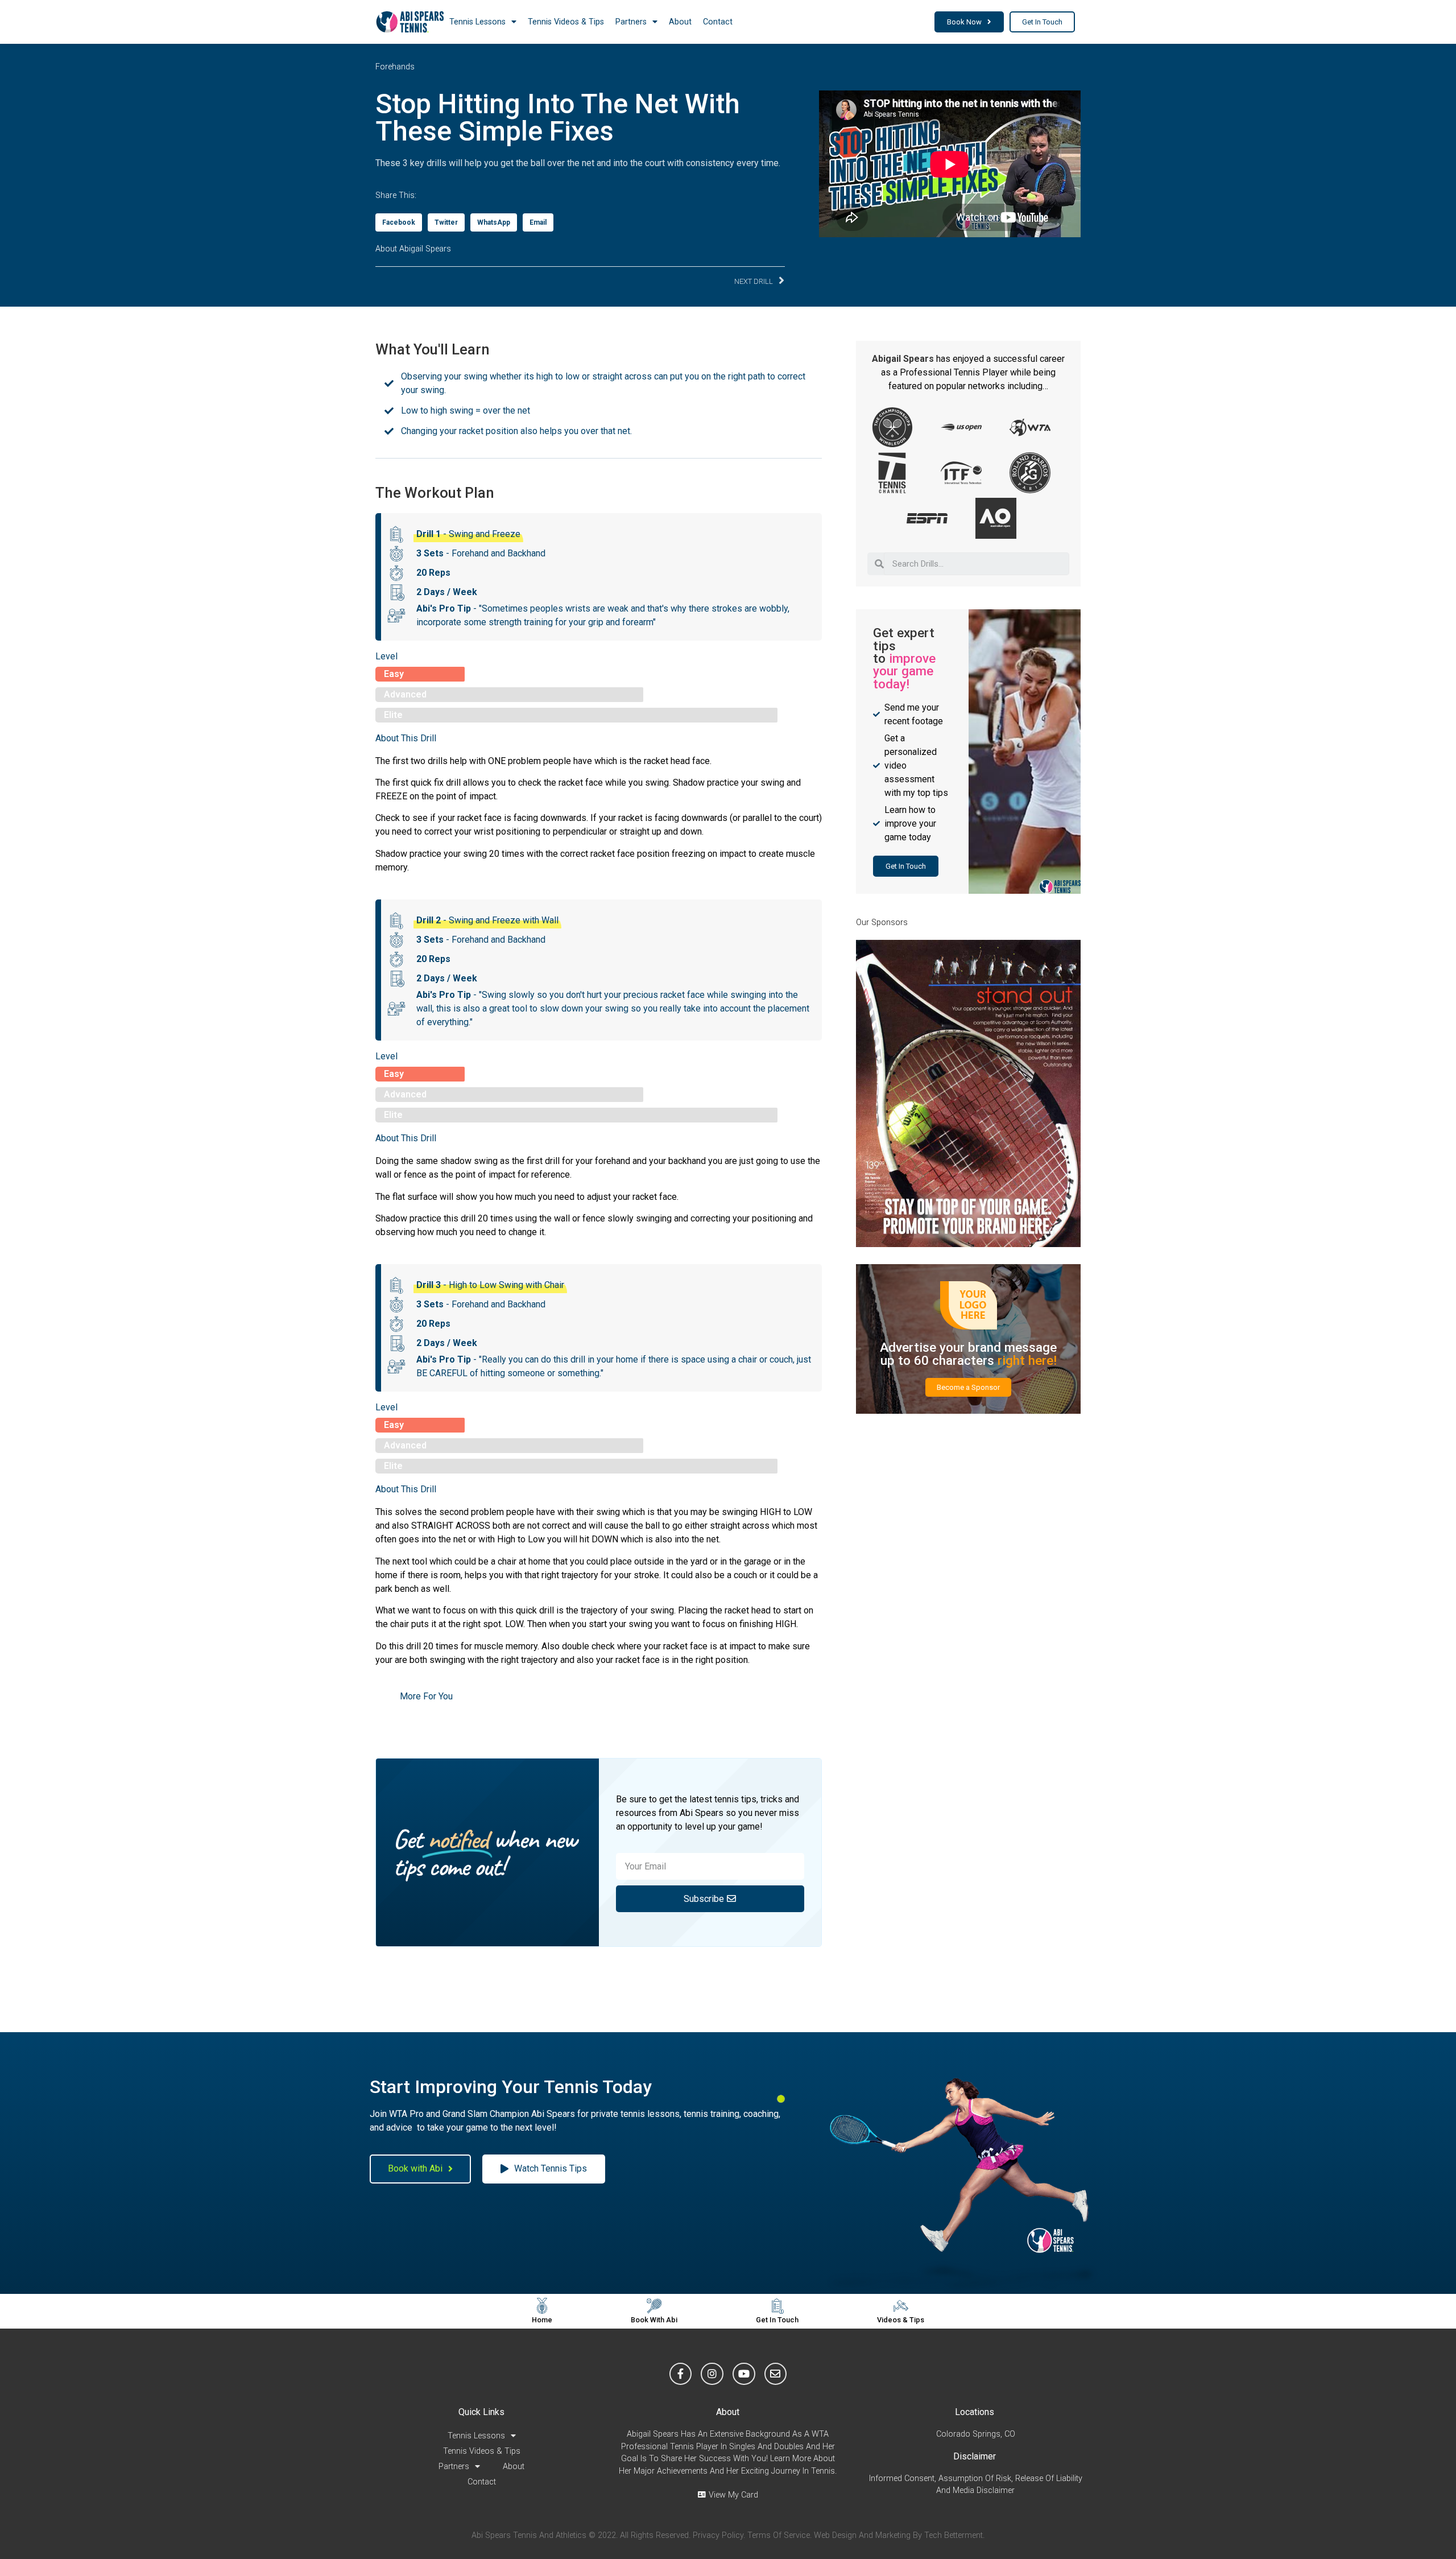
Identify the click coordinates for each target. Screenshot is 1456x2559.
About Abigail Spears (413, 249)
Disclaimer (975, 2456)
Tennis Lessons (477, 22)
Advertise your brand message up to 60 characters (968, 1353)
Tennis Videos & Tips (566, 22)
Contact (718, 22)
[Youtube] (744, 2374)
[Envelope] (776, 2374)
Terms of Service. (779, 2535)
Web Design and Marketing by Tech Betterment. (899, 2535)
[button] (969, 22)
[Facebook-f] (681, 2374)
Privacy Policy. (719, 2535)
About (680, 22)
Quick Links (481, 2412)
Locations (975, 2412)
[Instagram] (712, 2374)
